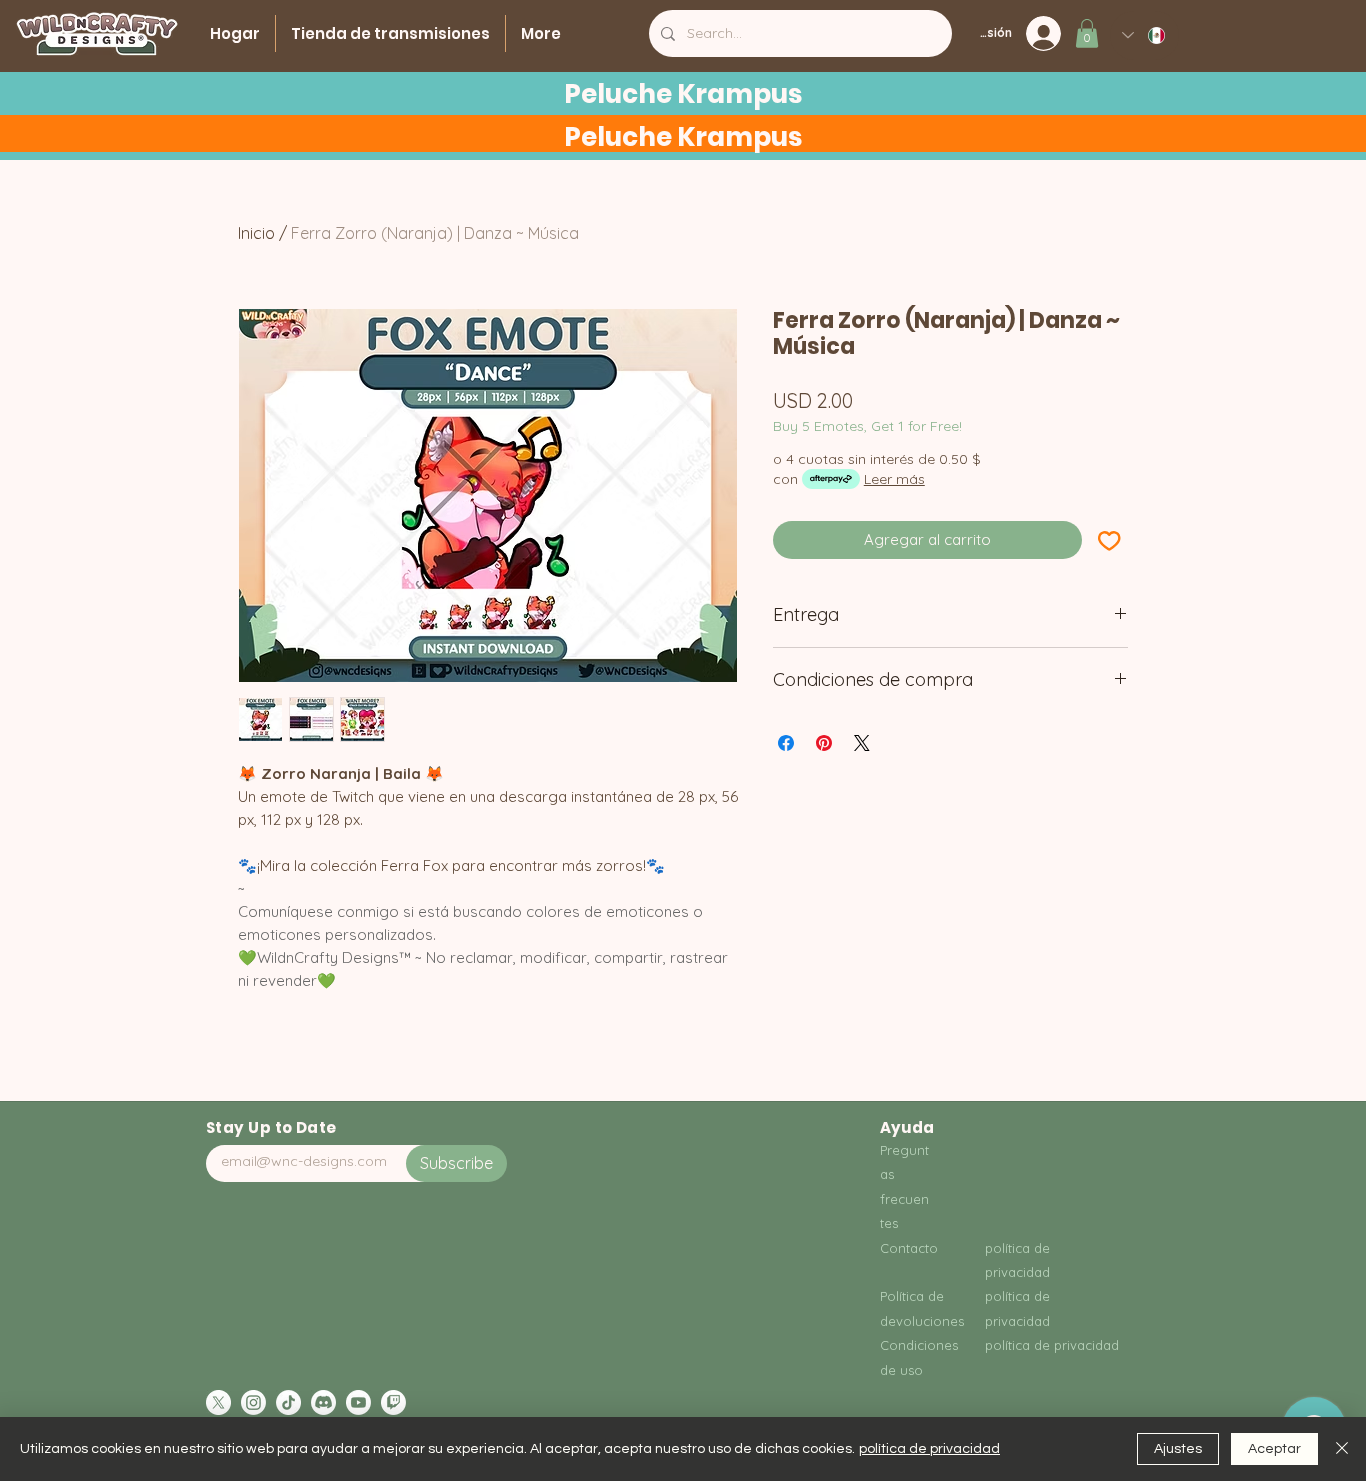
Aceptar (1274, 1449)
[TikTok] (288, 1402)
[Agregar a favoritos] (1109, 540)
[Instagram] (253, 1402)
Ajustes (1178, 1449)
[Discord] (323, 1402)
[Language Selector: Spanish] (1144, 35)
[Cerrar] (1342, 1449)
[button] (1087, 33)
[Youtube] (358, 1402)
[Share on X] (862, 743)
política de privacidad (929, 1449)
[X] (218, 1402)
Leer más (894, 479)
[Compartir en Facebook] (786, 743)
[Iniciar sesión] (1049, 33)
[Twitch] (393, 1402)
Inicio (256, 233)
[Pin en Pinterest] (824, 743)
